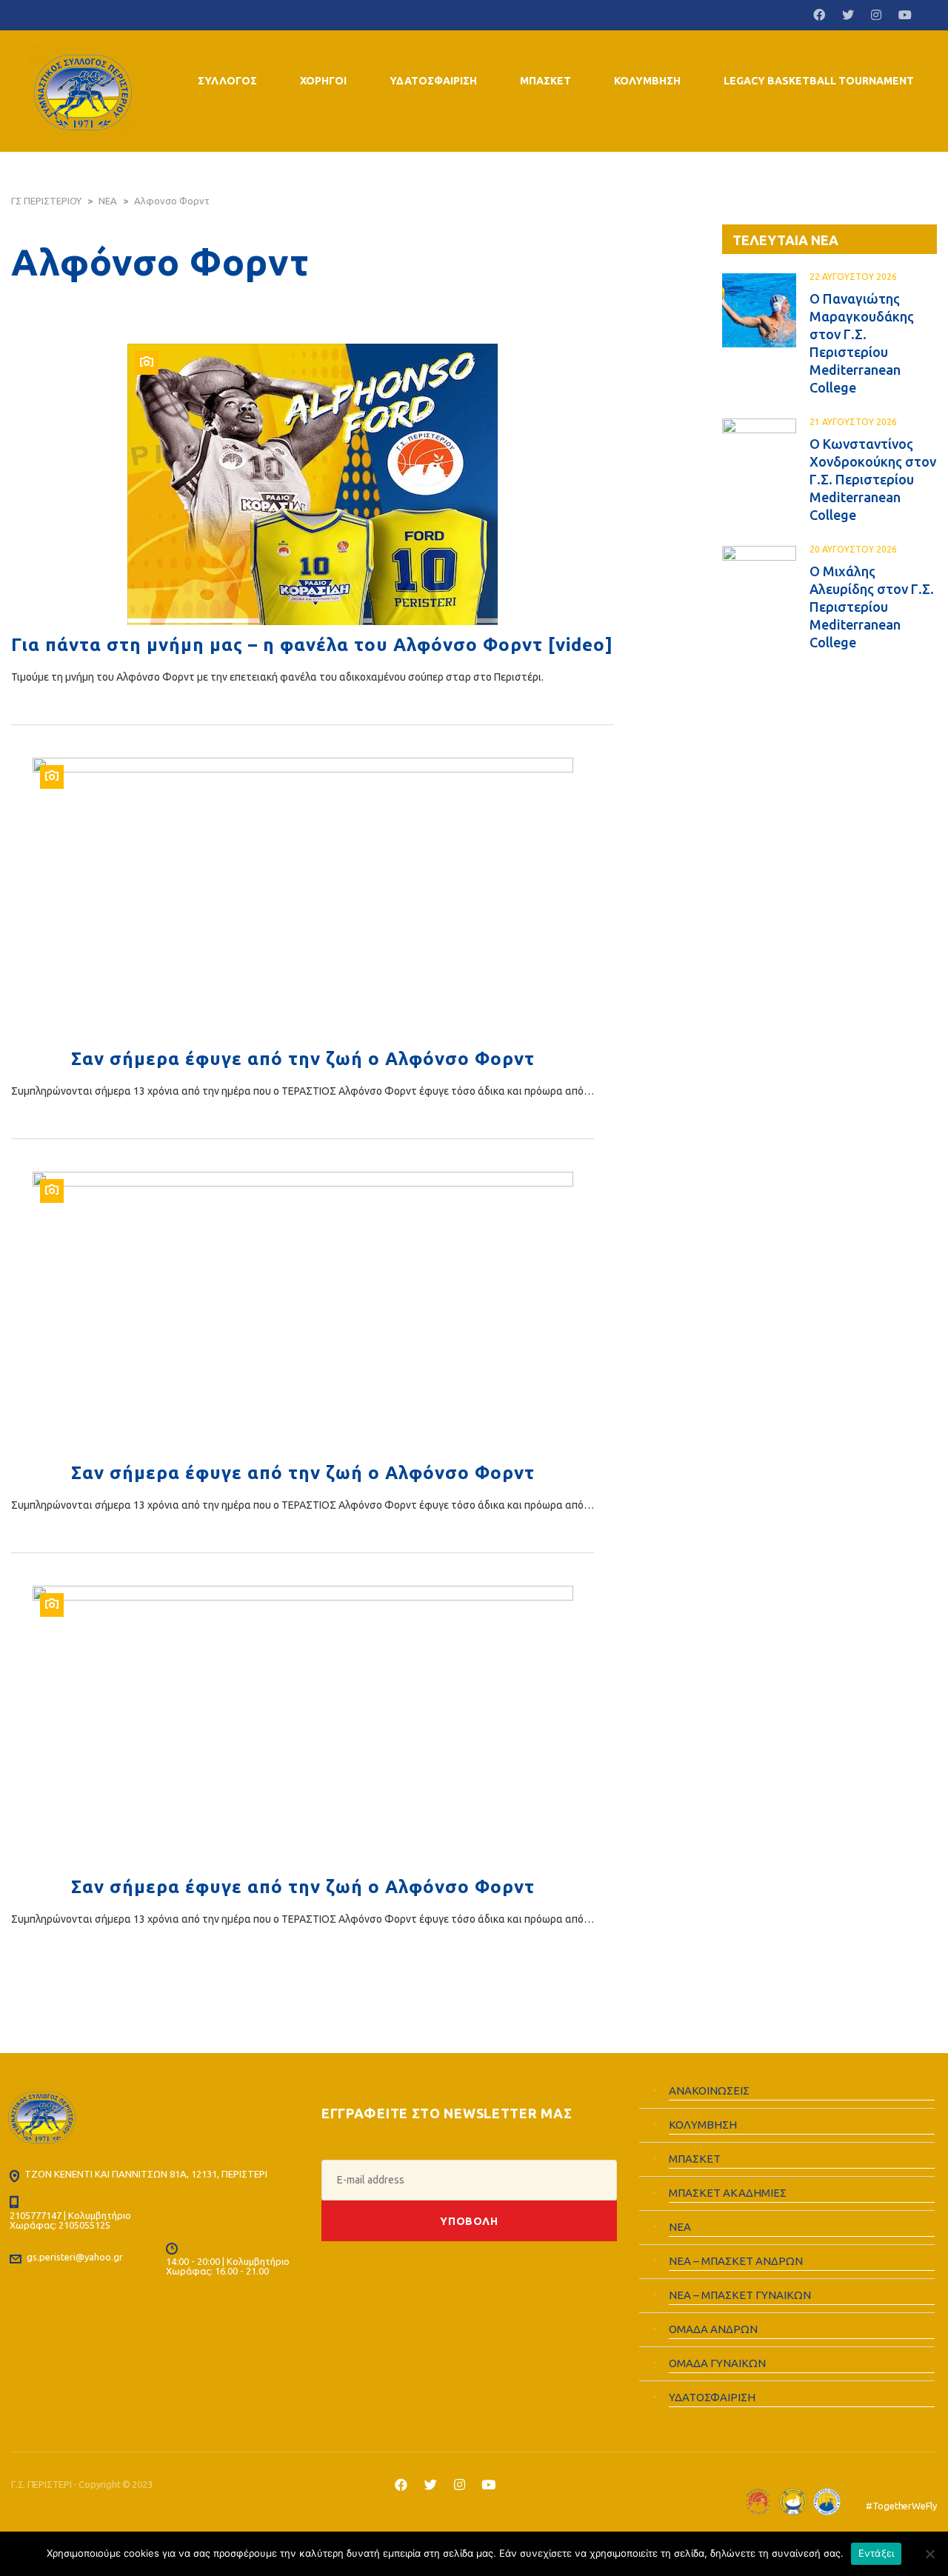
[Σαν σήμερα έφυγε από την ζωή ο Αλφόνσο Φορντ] (303, 898)
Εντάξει (877, 2553)
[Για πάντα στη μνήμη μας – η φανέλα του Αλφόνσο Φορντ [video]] (312, 484)
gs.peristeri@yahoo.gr (75, 2257)
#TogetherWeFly (901, 2506)
